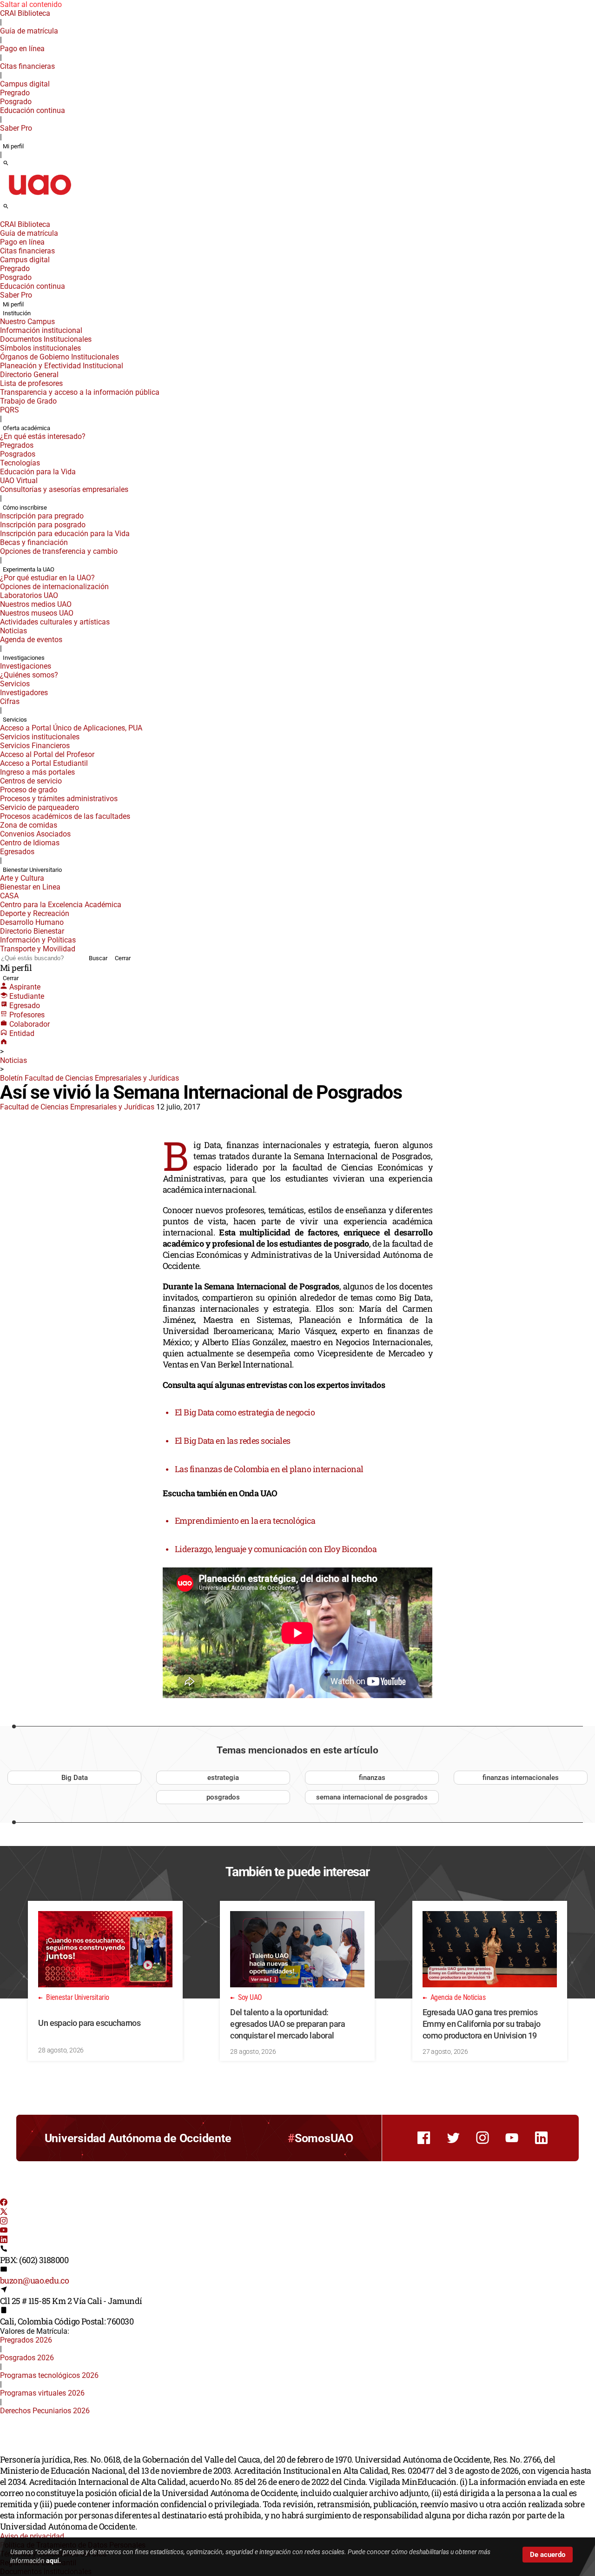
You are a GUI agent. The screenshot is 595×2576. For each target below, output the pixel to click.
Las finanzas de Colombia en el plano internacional (269, 1469)
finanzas (372, 1778)
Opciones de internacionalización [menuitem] (54, 587)
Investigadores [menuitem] (24, 693)
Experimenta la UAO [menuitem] (29, 569)
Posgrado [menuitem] (16, 102)
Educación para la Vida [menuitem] (38, 472)
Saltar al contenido (31, 4)
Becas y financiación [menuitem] (34, 542)
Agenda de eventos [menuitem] (31, 640)
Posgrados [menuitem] (18, 454)
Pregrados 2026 (26, 2340)
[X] (4, 2213)
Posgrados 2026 (27, 2358)
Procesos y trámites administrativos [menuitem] (59, 799)
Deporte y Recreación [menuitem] (35, 913)
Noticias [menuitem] (13, 631)
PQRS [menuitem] (10, 410)
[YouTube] (4, 2231)
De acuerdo (548, 2555)
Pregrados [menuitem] (17, 445)
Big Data (75, 1778)
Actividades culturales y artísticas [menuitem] (55, 622)
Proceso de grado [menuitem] (29, 790)
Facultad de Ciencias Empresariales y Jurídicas (77, 1107)
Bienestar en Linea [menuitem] (30, 887)
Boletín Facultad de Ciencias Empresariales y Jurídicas (89, 1078)
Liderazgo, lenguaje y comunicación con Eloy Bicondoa (276, 1549)
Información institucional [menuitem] (41, 330)
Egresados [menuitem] (17, 852)
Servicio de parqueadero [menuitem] (40, 807)
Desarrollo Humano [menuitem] (32, 922)
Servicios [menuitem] (15, 684)
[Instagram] (4, 2222)
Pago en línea (22, 49)
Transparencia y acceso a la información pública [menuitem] (80, 392)
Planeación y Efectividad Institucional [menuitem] (62, 366)
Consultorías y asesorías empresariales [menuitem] (64, 489)
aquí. (53, 2561)
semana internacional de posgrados (372, 1797)
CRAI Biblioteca (25, 13)
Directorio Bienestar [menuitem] (32, 931)
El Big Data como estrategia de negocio (245, 1412)
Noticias (13, 1060)
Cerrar (123, 958)
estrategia (223, 1778)
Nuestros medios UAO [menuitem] (36, 604)
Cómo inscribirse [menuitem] (25, 508)
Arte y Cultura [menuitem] (22, 878)
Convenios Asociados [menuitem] (35, 834)
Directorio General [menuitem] (29, 375)
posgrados (223, 1797)
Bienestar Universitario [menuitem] (32, 870)
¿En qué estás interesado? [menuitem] (43, 436)
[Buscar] (6, 164)
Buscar (98, 958)
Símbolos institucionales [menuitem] (40, 348)
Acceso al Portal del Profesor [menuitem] (47, 754)
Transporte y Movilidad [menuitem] (38, 949)
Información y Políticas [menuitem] (38, 940)
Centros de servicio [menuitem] (31, 781)
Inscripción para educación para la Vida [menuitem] (65, 534)
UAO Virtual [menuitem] (19, 481)
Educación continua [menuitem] (33, 110)
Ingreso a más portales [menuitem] (37, 772)
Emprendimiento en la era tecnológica (245, 1520)
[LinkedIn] (4, 2241)
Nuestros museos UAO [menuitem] (37, 613)
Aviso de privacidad (32, 2536)
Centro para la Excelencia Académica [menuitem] (61, 905)
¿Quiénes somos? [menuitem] (29, 675)
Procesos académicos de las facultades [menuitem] (65, 816)
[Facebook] (4, 2203)
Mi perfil (13, 146)
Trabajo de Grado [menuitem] (28, 401)
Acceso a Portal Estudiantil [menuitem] (44, 763)
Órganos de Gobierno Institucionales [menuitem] (59, 357)
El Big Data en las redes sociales (233, 1441)
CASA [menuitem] (9, 896)
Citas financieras (27, 66)
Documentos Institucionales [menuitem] (46, 339)
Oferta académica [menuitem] (26, 428)
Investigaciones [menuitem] (24, 658)
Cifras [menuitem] (10, 701)
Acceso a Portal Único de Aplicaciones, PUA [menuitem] (71, 728)
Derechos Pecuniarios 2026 (45, 2411)
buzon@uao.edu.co (34, 2280)
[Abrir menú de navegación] (16, 209)
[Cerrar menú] (3, 218)
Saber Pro (16, 128)
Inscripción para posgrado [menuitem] (43, 525)
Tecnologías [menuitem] (20, 463)
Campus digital (25, 84)
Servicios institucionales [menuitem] (40, 737)
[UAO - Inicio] (40, 198)
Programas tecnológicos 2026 (49, 2375)
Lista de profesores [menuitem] (31, 383)
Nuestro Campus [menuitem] (27, 322)
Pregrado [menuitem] (15, 93)
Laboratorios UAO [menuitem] (29, 595)
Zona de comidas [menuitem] (29, 825)
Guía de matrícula (29, 31)
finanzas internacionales (521, 1778)
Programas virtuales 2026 (42, 2393)
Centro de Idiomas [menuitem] (30, 843)
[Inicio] (4, 1043)
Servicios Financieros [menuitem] (35, 746)
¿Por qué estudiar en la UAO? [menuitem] (47, 578)
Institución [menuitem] (17, 313)
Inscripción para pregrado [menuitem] (42, 516)
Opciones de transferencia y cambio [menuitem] (59, 551)
